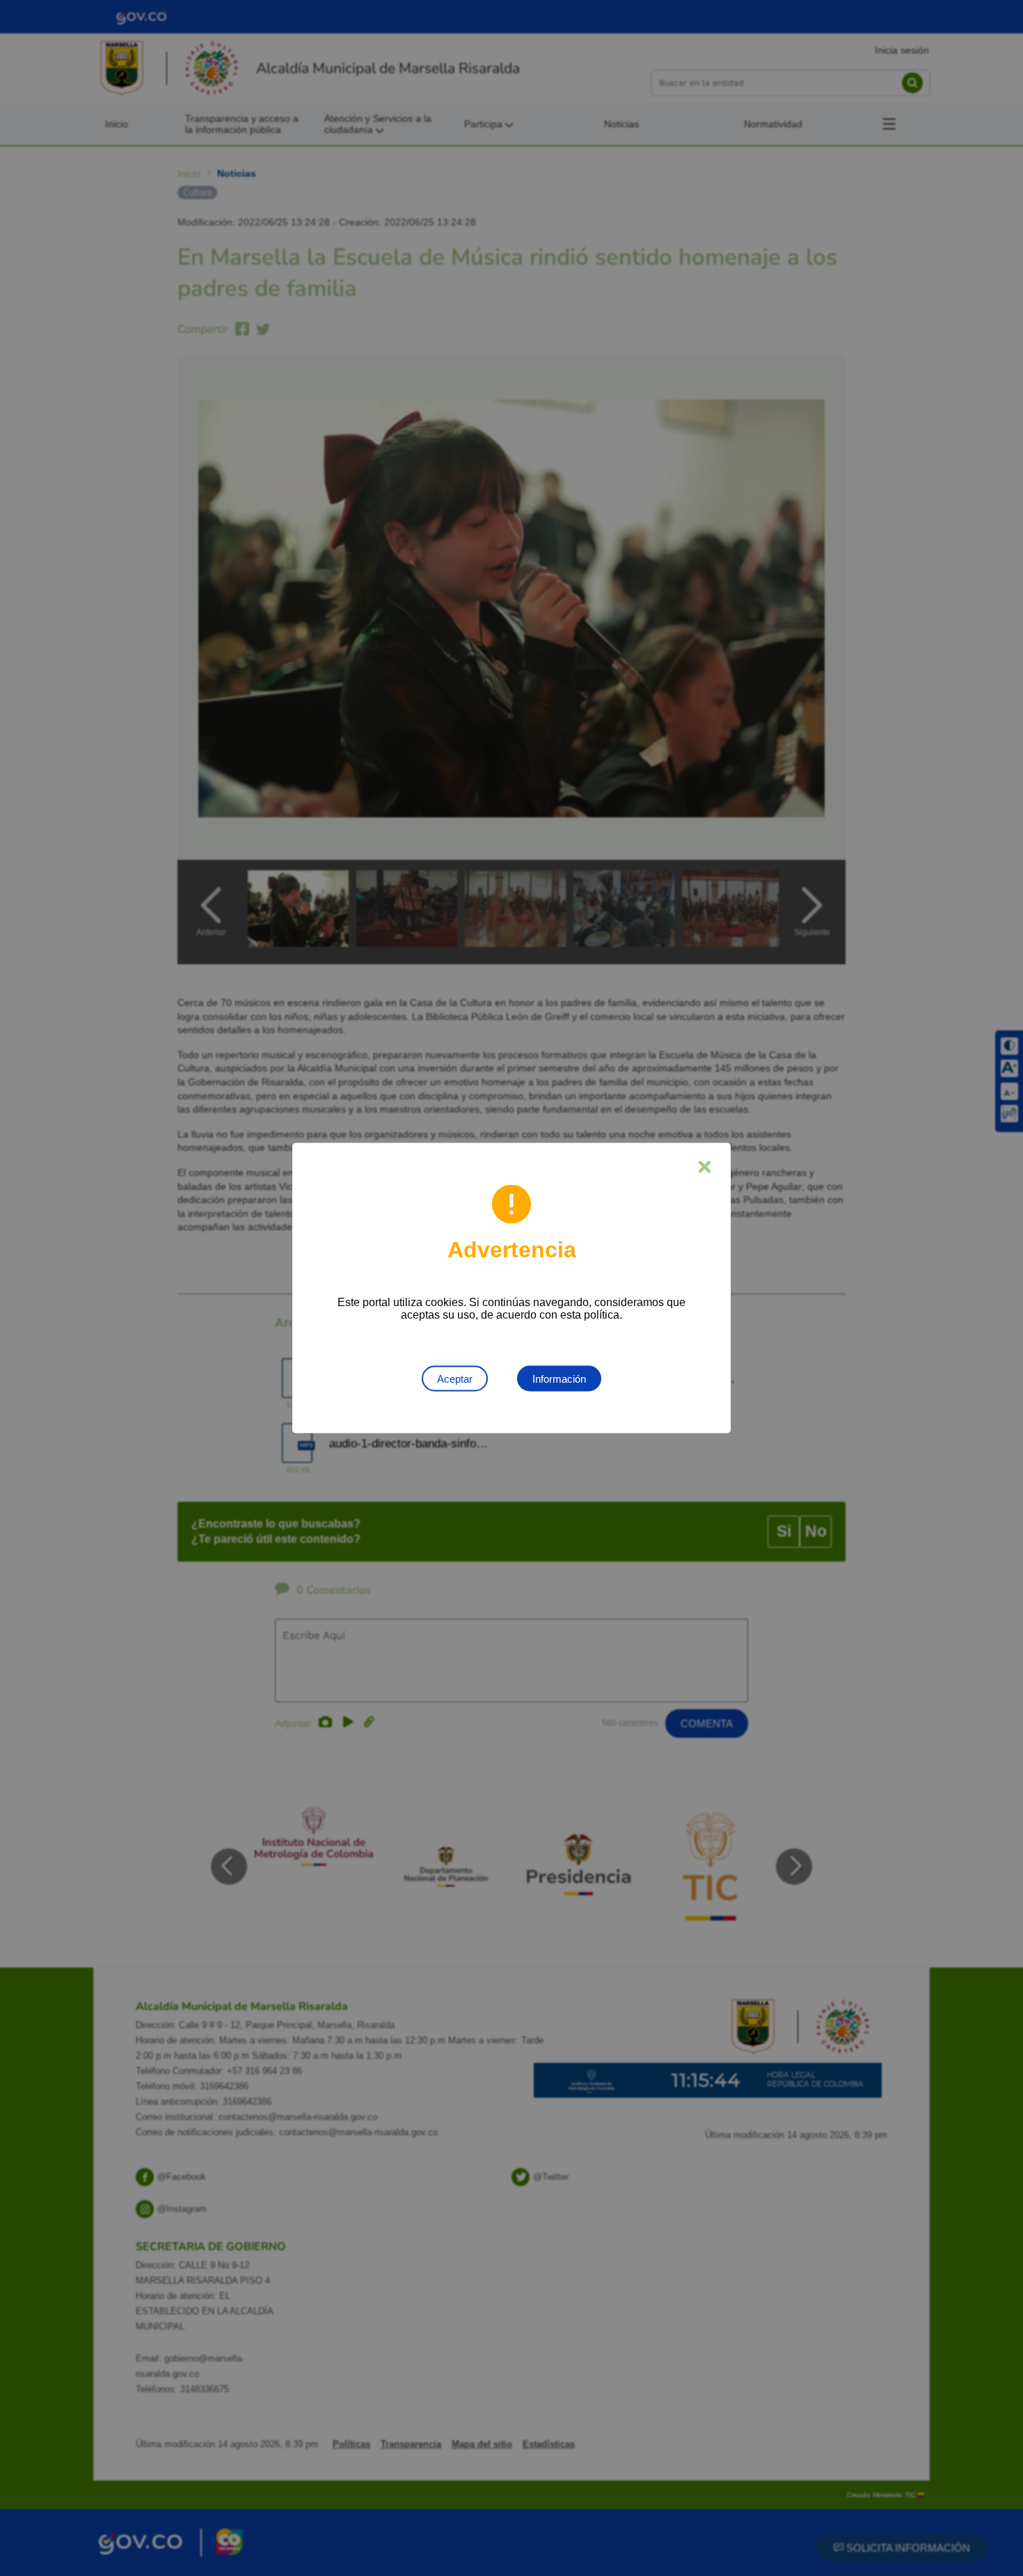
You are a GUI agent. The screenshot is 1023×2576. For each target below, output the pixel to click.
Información (559, 1379)
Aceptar (455, 1379)
